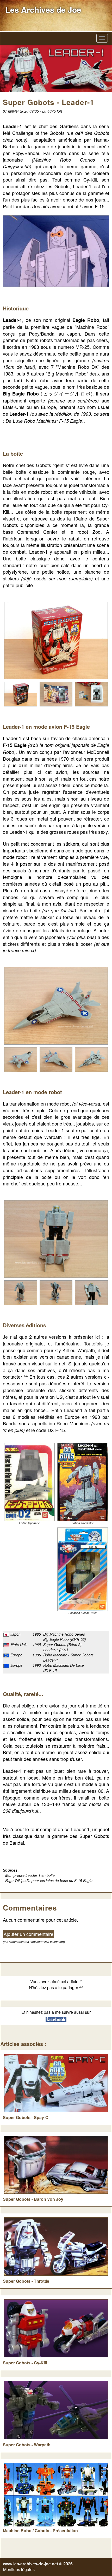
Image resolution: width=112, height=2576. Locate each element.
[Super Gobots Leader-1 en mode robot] (56, 1238)
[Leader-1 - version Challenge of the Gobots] (56, 250)
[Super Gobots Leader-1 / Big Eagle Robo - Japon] (29, 1482)
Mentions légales (19, 2569)
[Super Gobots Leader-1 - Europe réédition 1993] (83, 1569)
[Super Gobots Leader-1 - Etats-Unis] (83, 1482)
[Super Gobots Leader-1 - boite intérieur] (56, 693)
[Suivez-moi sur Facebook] (56, 2019)
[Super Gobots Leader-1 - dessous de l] (91, 1059)
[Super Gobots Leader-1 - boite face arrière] (21, 693)
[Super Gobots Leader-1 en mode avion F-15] (56, 1005)
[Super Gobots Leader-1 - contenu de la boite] (91, 693)
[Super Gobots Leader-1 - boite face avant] (56, 640)
